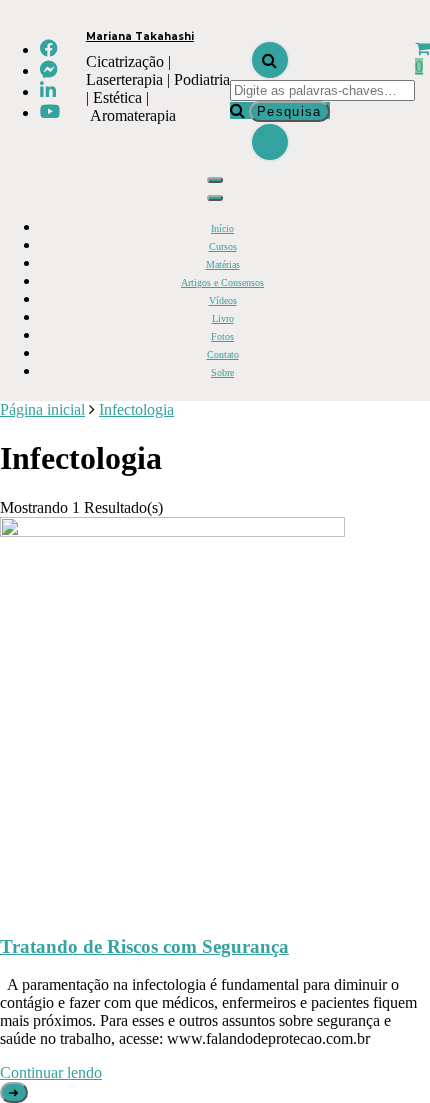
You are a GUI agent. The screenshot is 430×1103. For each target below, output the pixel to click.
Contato (223, 354)
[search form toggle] (270, 60)
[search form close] (270, 142)
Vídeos (223, 300)
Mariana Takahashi (140, 36)
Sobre (222, 372)
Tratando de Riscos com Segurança (144, 946)
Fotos (222, 336)
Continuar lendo (51, 1072)
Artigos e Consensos (222, 282)
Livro (223, 318)
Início (222, 228)
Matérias (223, 264)
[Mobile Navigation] (215, 180)
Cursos (223, 246)
